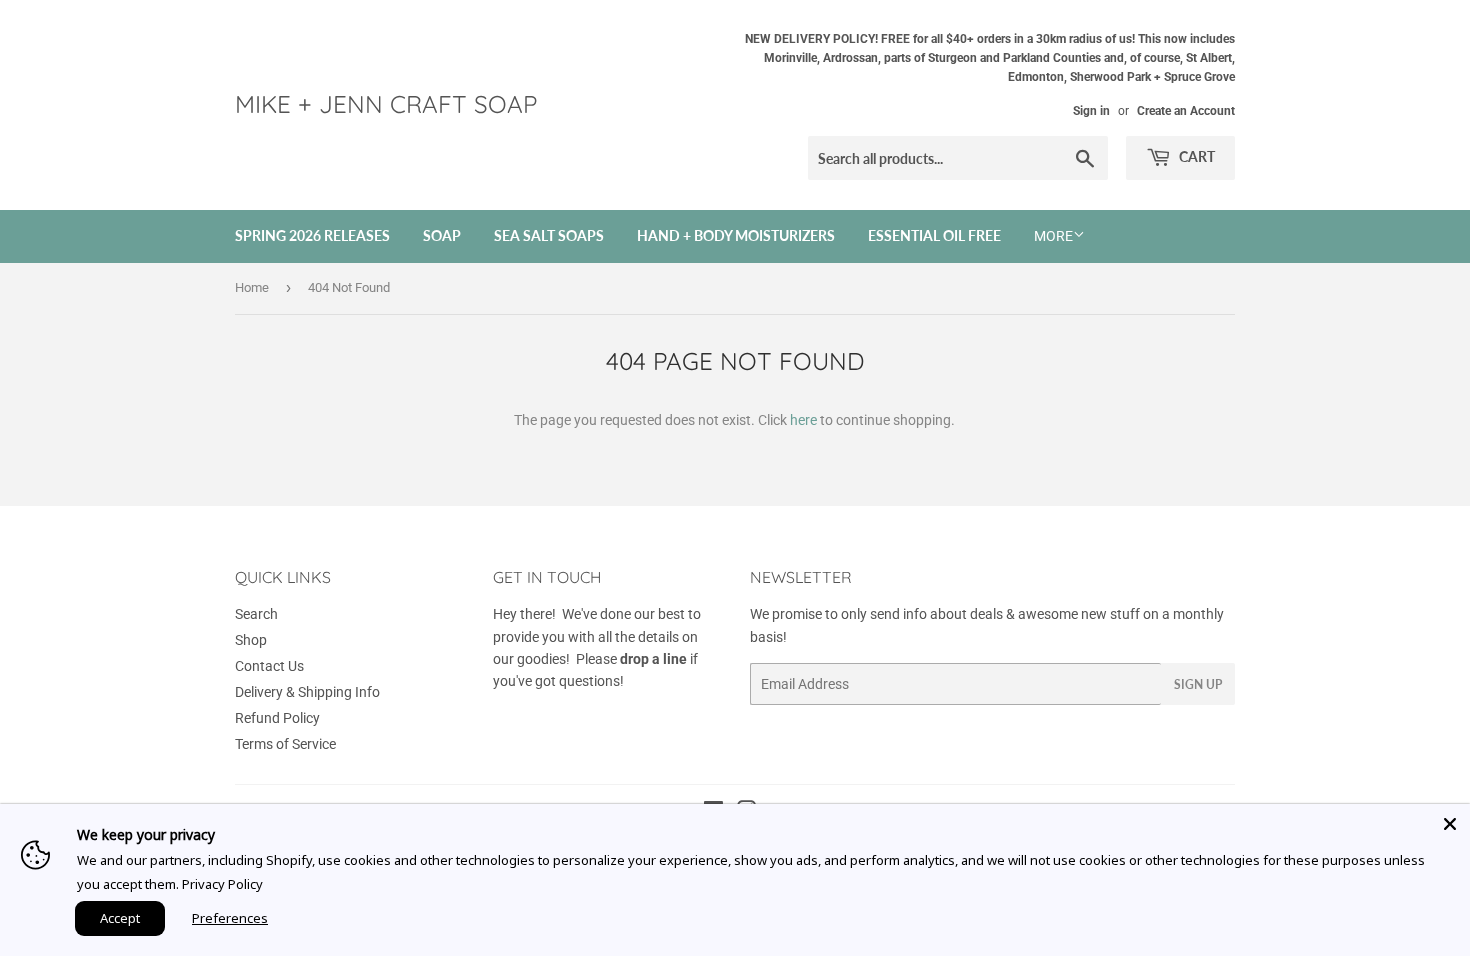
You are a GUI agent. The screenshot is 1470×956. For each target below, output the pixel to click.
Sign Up (1198, 684)
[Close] (1450, 824)
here (803, 420)
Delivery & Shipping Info (307, 692)
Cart (1195, 156)
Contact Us (269, 666)
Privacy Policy (222, 884)
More (1053, 236)
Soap (442, 235)
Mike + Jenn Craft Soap (386, 104)
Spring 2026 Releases (312, 235)
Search (256, 614)
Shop (251, 640)
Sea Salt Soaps (549, 235)
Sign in (1091, 111)
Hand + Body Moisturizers (736, 235)
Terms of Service (285, 744)
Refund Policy (277, 718)
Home (252, 287)
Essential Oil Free (934, 235)
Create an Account (1186, 111)
